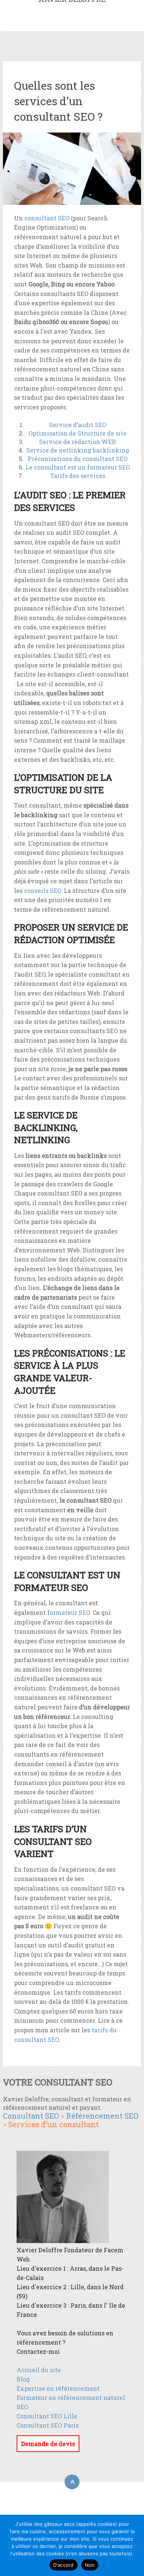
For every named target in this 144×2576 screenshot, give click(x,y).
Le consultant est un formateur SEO (78, 467)
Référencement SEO (102, 2116)
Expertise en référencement (58, 2388)
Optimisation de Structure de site (78, 433)
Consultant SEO (31, 2116)
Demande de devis (48, 2444)
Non (90, 2565)
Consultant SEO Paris (48, 2425)
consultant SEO (47, 218)
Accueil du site (39, 2370)
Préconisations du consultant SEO (78, 459)
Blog (23, 2379)
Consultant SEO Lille (47, 2416)
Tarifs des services (78, 476)
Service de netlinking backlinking (78, 450)
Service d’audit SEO (78, 425)
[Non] (135, 2545)
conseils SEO (42, 890)
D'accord (64, 2565)
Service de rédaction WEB (78, 442)
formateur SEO (68, 1612)
